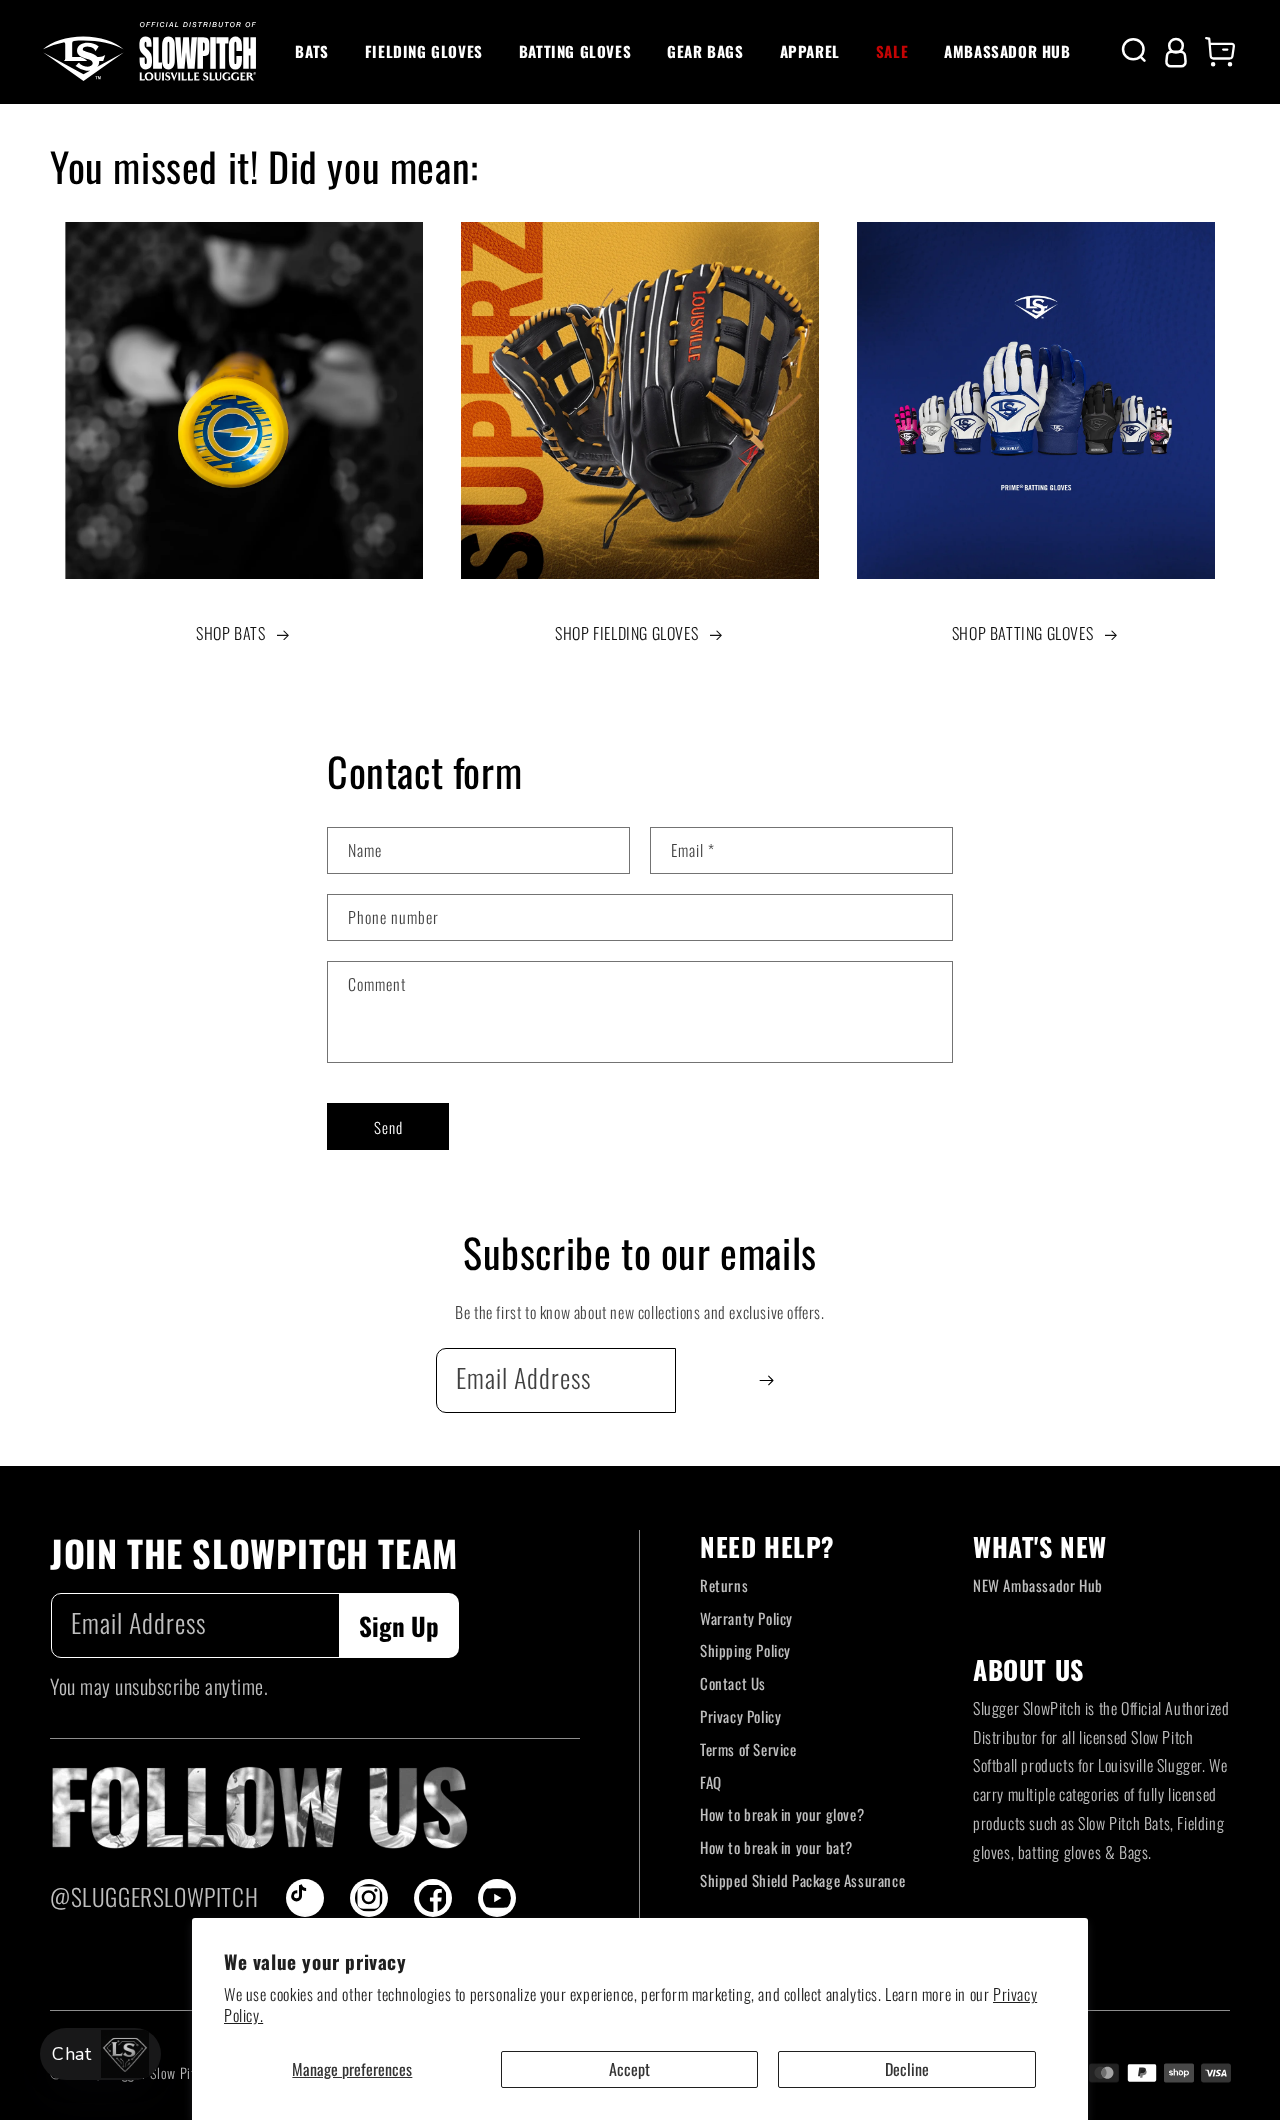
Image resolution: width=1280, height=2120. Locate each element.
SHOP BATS (230, 633)
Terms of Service (748, 1749)
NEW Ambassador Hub (1038, 1585)
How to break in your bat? (776, 1847)
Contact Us (733, 1683)
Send (388, 1127)
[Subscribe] (766, 1380)
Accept (629, 2069)
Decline (907, 2069)
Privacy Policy (740, 1716)
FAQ (711, 1782)
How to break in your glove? (782, 1814)
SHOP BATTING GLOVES (1022, 633)
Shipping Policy (745, 1650)
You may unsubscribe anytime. (159, 1686)
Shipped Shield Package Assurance (802, 1880)
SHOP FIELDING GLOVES (626, 633)
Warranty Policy (746, 1618)
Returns (724, 1585)
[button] (311, 52)
